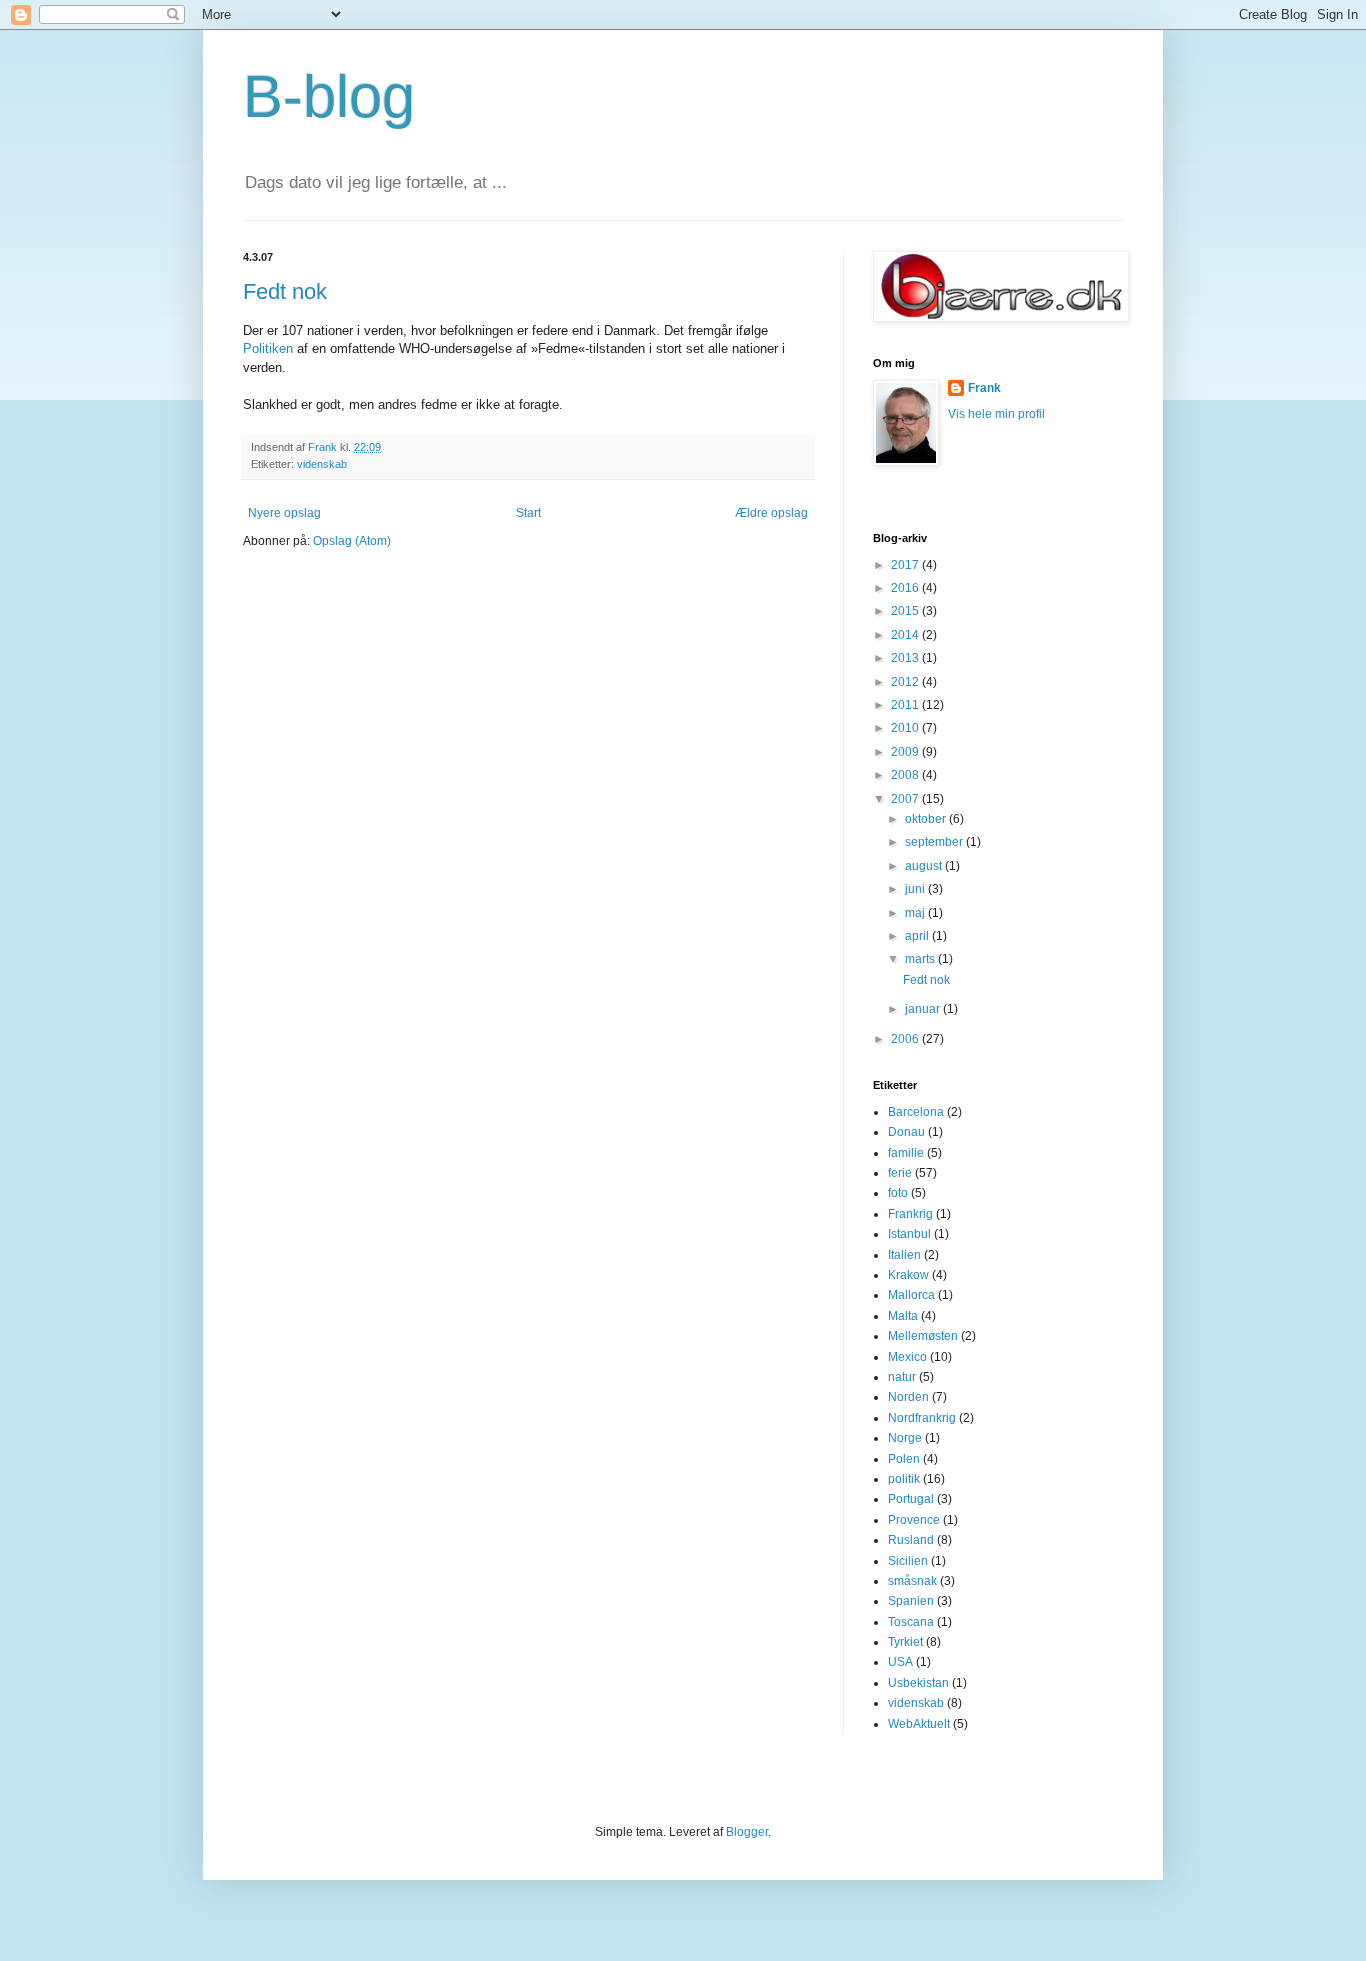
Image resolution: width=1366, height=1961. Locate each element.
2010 (906, 728)
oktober (927, 819)
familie (906, 1153)
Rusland (911, 1540)
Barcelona (916, 1112)
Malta (903, 1316)
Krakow (908, 1275)
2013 (906, 658)
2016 (906, 588)
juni (916, 889)
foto (898, 1193)
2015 (906, 611)
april (918, 936)
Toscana (911, 1622)
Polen (904, 1459)
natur (902, 1377)
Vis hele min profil (996, 414)
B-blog (329, 96)
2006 (906, 1039)
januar (924, 1009)
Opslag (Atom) (352, 541)
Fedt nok (285, 291)
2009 (906, 752)
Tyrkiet (905, 1642)
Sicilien (908, 1561)
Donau (906, 1132)
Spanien (911, 1601)
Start (528, 513)
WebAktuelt (919, 1724)
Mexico (907, 1357)
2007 (906, 799)
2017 (906, 565)
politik (904, 1479)
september (935, 842)
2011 (906, 705)
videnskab (322, 464)
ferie (900, 1173)
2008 (906, 775)
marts (921, 959)
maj (916, 913)
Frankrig (910, 1214)
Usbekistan (918, 1683)
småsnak (912, 1581)
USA (900, 1662)
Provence (914, 1520)
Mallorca (911, 1295)
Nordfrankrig (922, 1418)
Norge (905, 1438)
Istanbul (909, 1234)
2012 (906, 682)
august (925, 866)
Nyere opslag (284, 513)
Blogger (747, 1832)
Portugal (911, 1499)
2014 (906, 635)
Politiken (268, 348)
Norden (908, 1397)
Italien (904, 1255)
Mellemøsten (923, 1336)
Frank (984, 388)
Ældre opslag (771, 513)
